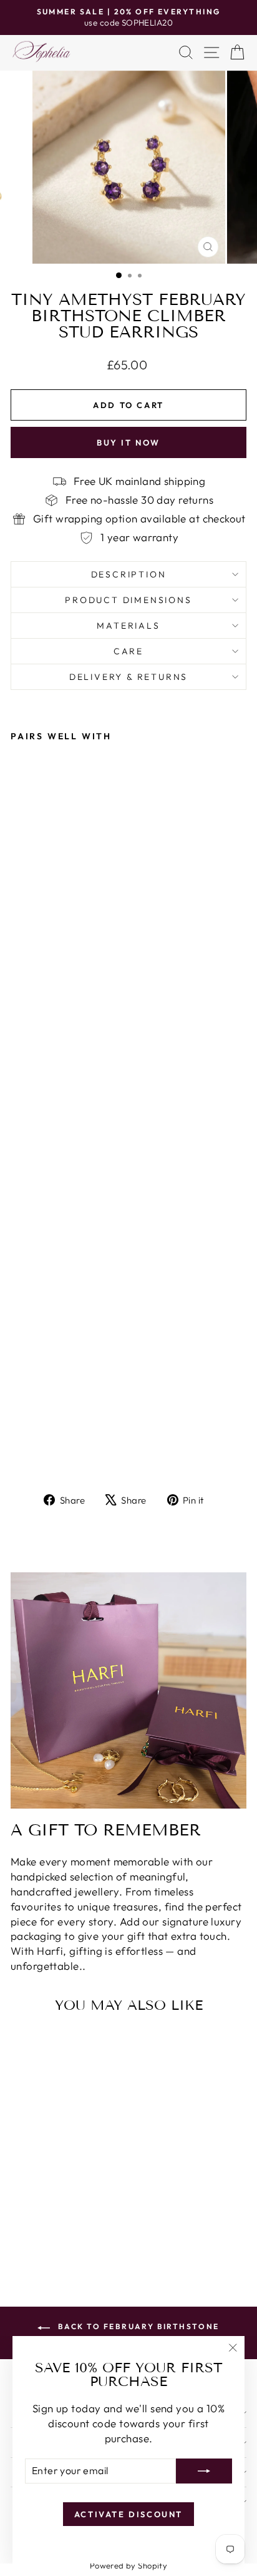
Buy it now (128, 442)
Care (128, 651)
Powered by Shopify (129, 2565)
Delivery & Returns (128, 677)
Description (129, 574)
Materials (128, 626)
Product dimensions (128, 600)
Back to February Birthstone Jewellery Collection (137, 2333)
